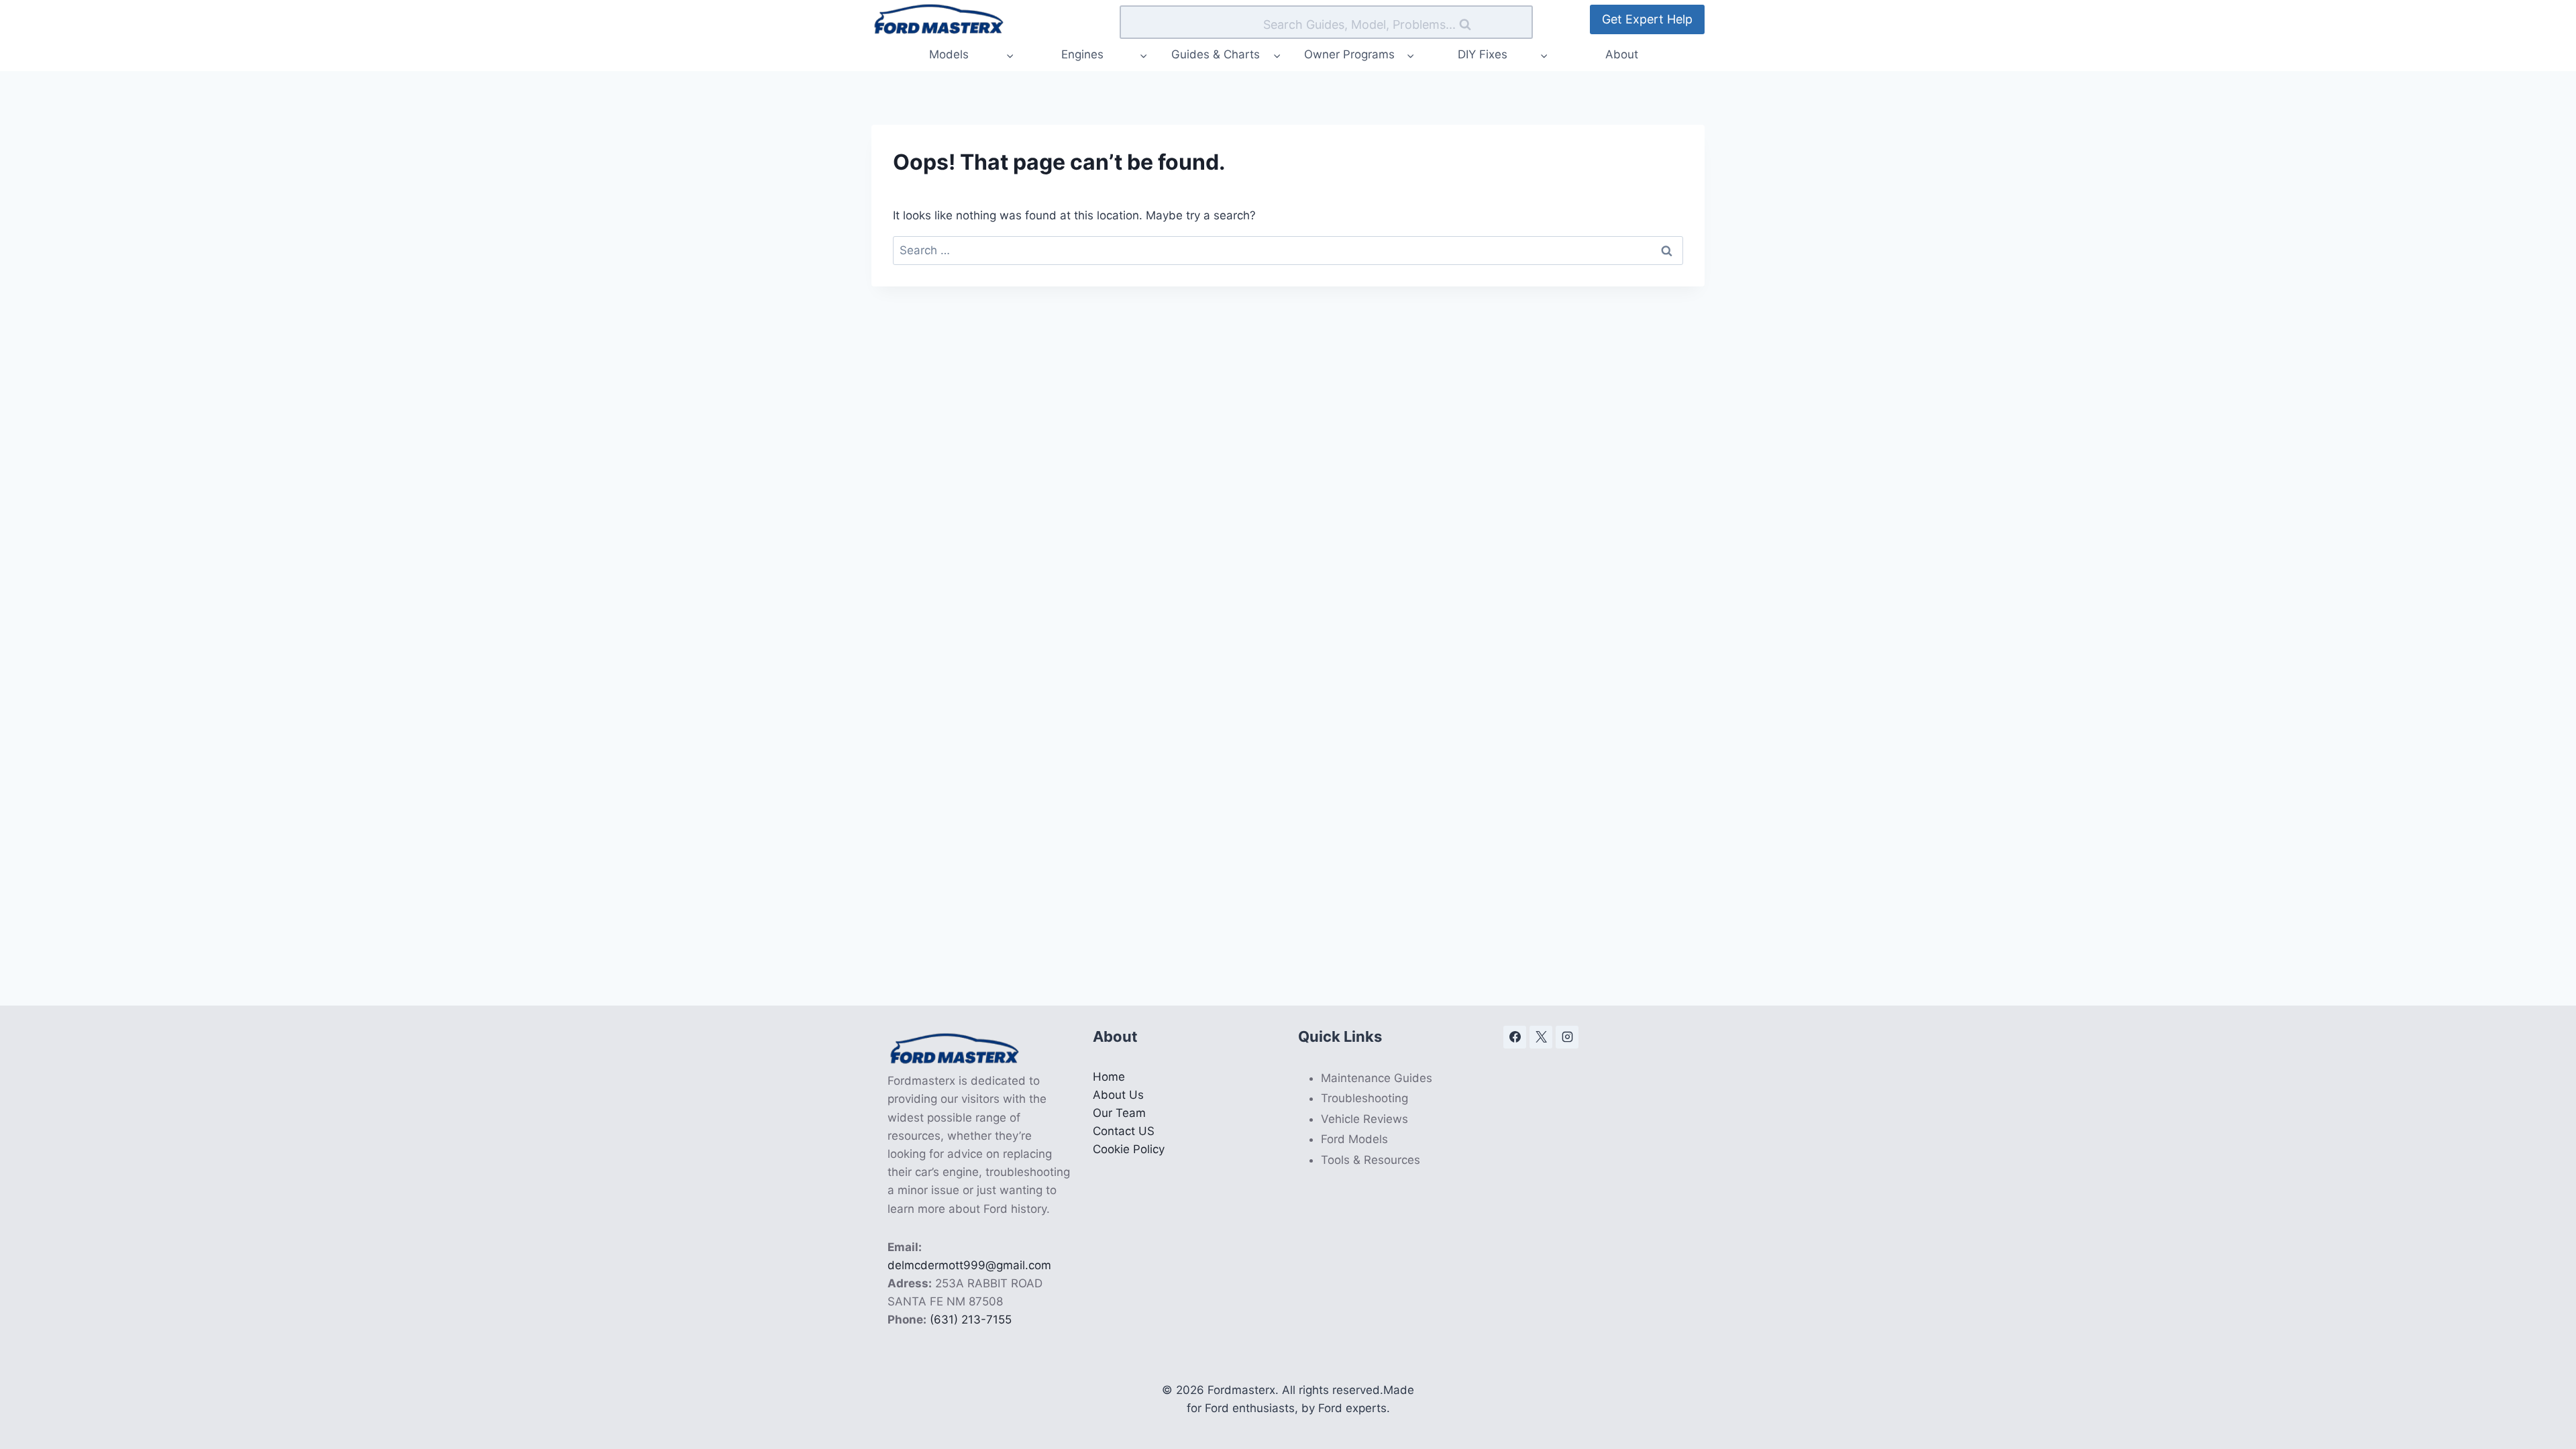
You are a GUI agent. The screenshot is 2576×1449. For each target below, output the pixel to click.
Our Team (1119, 1113)
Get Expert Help (1647, 19)
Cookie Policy (1129, 1149)
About (1622, 54)
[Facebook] (1515, 1037)
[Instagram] (1567, 1037)
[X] (1541, 1037)
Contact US (1124, 1131)
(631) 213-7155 (971, 1320)
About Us (1118, 1095)
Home (1109, 1077)
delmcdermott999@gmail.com (969, 1265)
